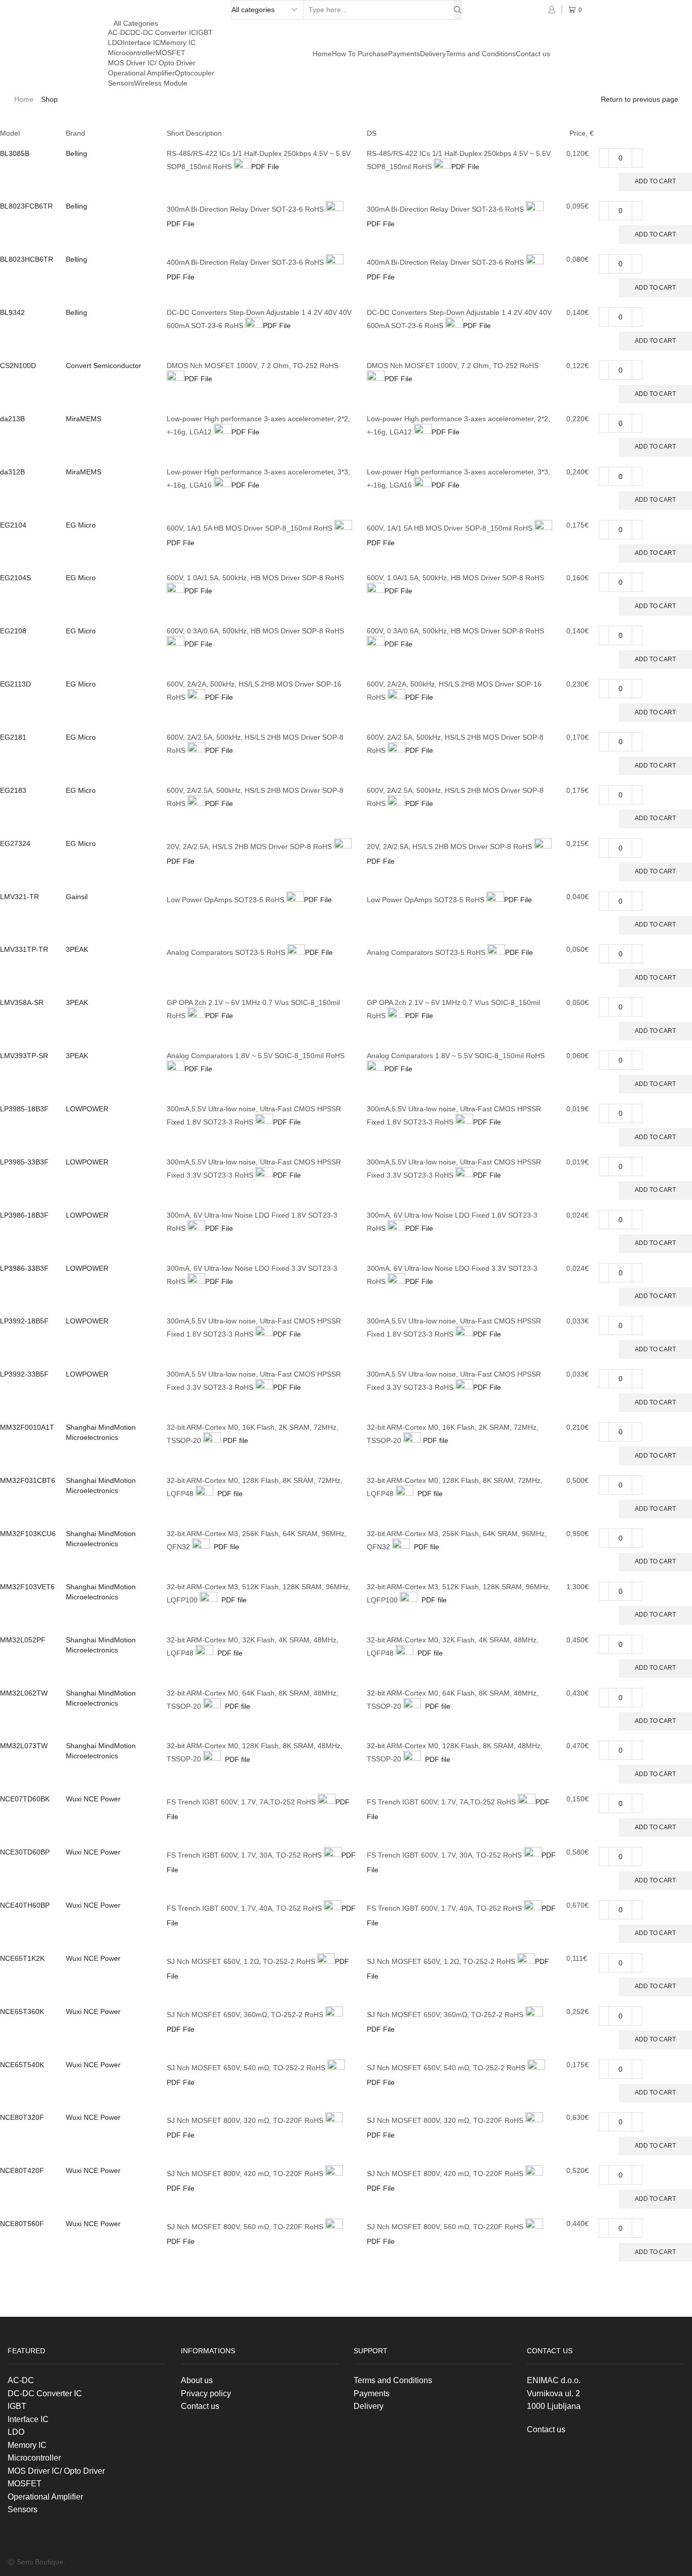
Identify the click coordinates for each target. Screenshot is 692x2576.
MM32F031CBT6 (28, 1480)
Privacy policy (206, 2393)
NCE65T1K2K (22, 1958)
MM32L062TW (24, 1693)
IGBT (204, 32)
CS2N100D (18, 366)
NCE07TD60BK (25, 1799)
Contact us (533, 54)
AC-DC (119, 32)
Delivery (433, 54)
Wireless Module (161, 83)
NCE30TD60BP (25, 1852)
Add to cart (655, 181)
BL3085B (15, 153)
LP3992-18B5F (24, 1321)
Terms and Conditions (481, 54)
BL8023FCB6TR (26, 206)
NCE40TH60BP (25, 1905)
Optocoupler (195, 73)
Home (322, 54)
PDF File (265, 167)
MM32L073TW (24, 1746)
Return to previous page (640, 99)
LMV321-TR (20, 897)
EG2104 (13, 525)
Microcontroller (132, 53)
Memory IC (178, 43)
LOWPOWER (87, 1109)
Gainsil (77, 897)
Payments (404, 54)
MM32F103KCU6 (28, 1534)
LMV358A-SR (22, 1002)
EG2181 (13, 737)
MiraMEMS (84, 419)
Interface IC (141, 43)
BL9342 (12, 312)
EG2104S (15, 578)
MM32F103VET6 (27, 1587)
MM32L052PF (23, 1640)
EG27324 (15, 843)
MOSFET (170, 53)
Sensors (121, 83)
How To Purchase (360, 54)
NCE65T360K (22, 2011)
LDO (115, 43)
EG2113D (15, 684)
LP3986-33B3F (24, 1268)
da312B (12, 472)
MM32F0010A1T (27, 1427)
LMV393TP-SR (24, 1056)
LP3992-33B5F (24, 1374)
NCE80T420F (22, 2170)
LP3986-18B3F (24, 1215)
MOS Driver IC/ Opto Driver (152, 63)
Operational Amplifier (141, 73)
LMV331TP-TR (24, 949)
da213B (12, 419)
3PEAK (77, 949)
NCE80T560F (22, 2224)
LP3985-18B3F (24, 1109)
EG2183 (13, 790)
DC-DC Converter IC (163, 32)
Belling (76, 153)
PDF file (235, 1440)
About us (197, 2380)
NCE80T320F (22, 2117)
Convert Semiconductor (104, 366)
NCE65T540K (22, 2065)
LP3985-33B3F (24, 1162)
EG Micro (81, 525)
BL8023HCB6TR (27, 259)
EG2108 (13, 631)
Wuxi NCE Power (93, 1799)
